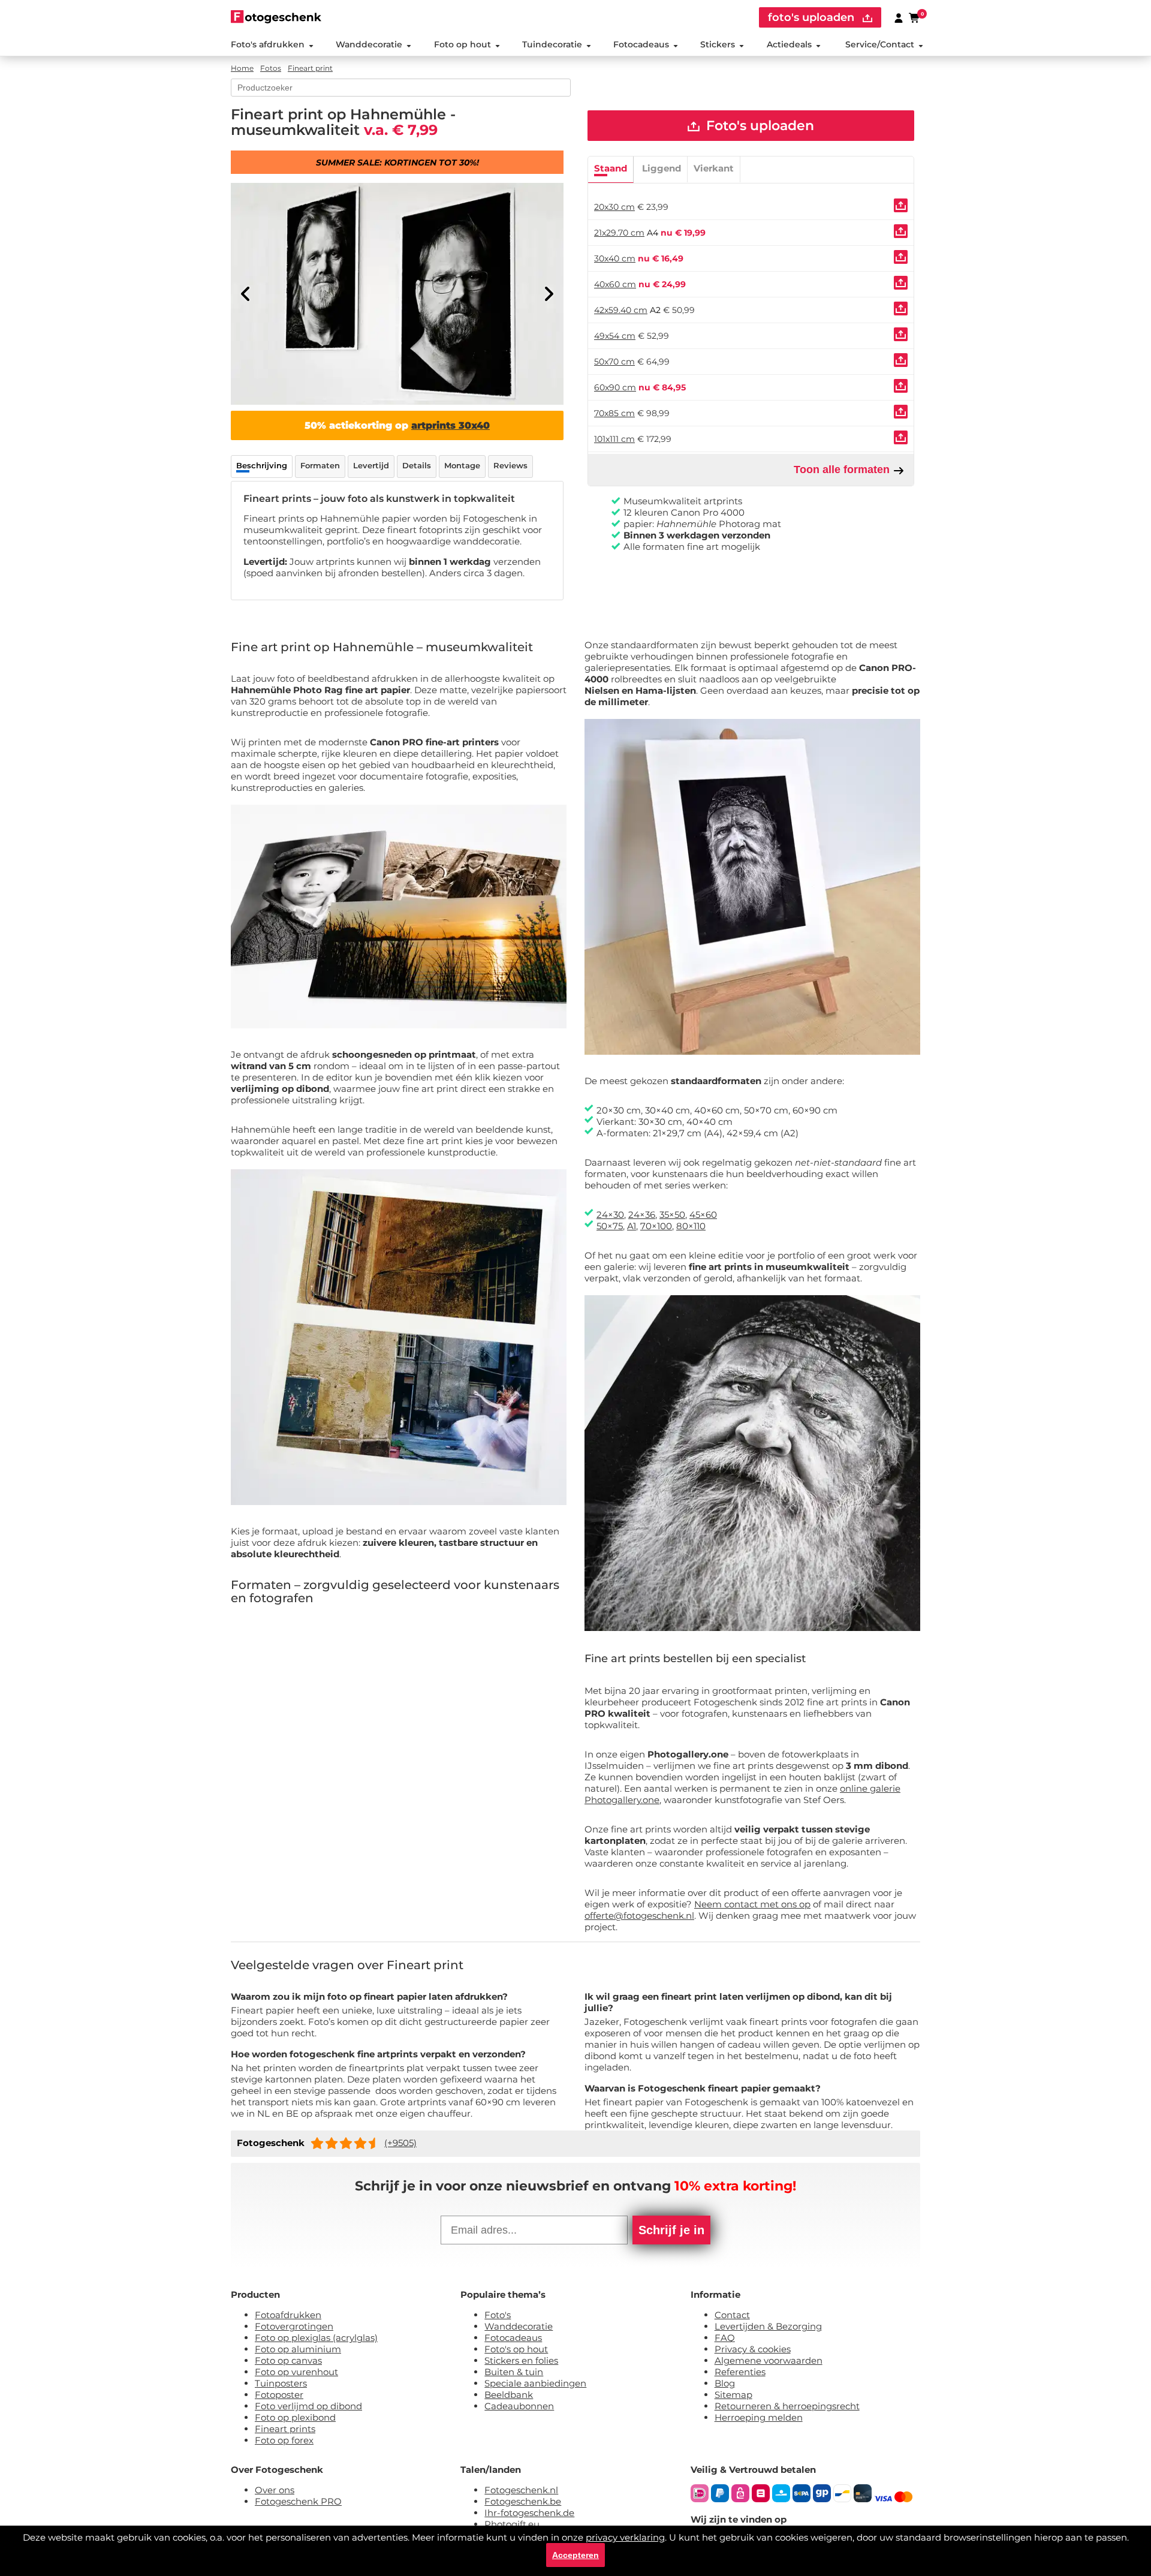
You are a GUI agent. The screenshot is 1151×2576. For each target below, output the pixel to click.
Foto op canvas (288, 2360)
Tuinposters (281, 2383)
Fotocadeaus (641, 44)
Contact (732, 2315)
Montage (462, 465)
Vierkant (714, 168)
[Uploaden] (901, 205)
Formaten (320, 465)
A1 (632, 1226)
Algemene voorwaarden (769, 2360)
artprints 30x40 (451, 425)
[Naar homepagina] (276, 16)
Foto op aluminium (298, 2349)
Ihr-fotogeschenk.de (529, 2513)
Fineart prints (285, 2429)
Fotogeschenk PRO (298, 2501)
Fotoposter (279, 2395)
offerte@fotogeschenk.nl (639, 1916)
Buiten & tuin (514, 2372)
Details (417, 465)
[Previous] (246, 294)
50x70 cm (614, 362)
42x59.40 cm (621, 310)
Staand (611, 168)
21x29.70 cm (619, 233)
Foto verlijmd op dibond (308, 2406)
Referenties (740, 2372)
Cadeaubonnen (519, 2406)
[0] (915, 17)
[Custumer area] (899, 17)
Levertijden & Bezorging (768, 2326)
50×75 (610, 1226)
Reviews (510, 465)
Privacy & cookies (753, 2349)
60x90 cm (615, 387)
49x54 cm (615, 336)
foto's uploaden (813, 17)
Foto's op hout (516, 2349)
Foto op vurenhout (296, 2372)
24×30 (610, 1215)
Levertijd (371, 465)
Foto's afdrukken (268, 44)
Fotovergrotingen (294, 2326)
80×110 (691, 1226)
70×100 (656, 1226)
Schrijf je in (671, 2230)
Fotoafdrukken (288, 2315)
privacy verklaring (625, 2537)
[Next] (549, 294)
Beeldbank (509, 2395)
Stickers (718, 44)
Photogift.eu (512, 2524)
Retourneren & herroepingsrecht (787, 2406)
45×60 (703, 1215)
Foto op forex (284, 2440)
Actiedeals (789, 44)
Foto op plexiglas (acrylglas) (316, 2338)
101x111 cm (614, 439)
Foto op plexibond (295, 2417)
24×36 (642, 1215)
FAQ (725, 2338)
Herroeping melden (759, 2417)
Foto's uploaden (758, 126)
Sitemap (733, 2395)
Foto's (498, 2315)
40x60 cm (615, 284)
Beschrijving (262, 465)
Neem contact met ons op (752, 1904)
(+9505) (400, 2143)
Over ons (275, 2490)
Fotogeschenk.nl (521, 2490)
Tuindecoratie (552, 44)
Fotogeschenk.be (523, 2501)
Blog (725, 2383)
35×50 (672, 1215)
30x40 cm (615, 258)
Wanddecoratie (369, 44)
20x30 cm (614, 207)
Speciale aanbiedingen (535, 2383)
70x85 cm (614, 413)
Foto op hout (462, 44)
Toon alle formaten (843, 470)
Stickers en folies (521, 2360)
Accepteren (575, 2555)
